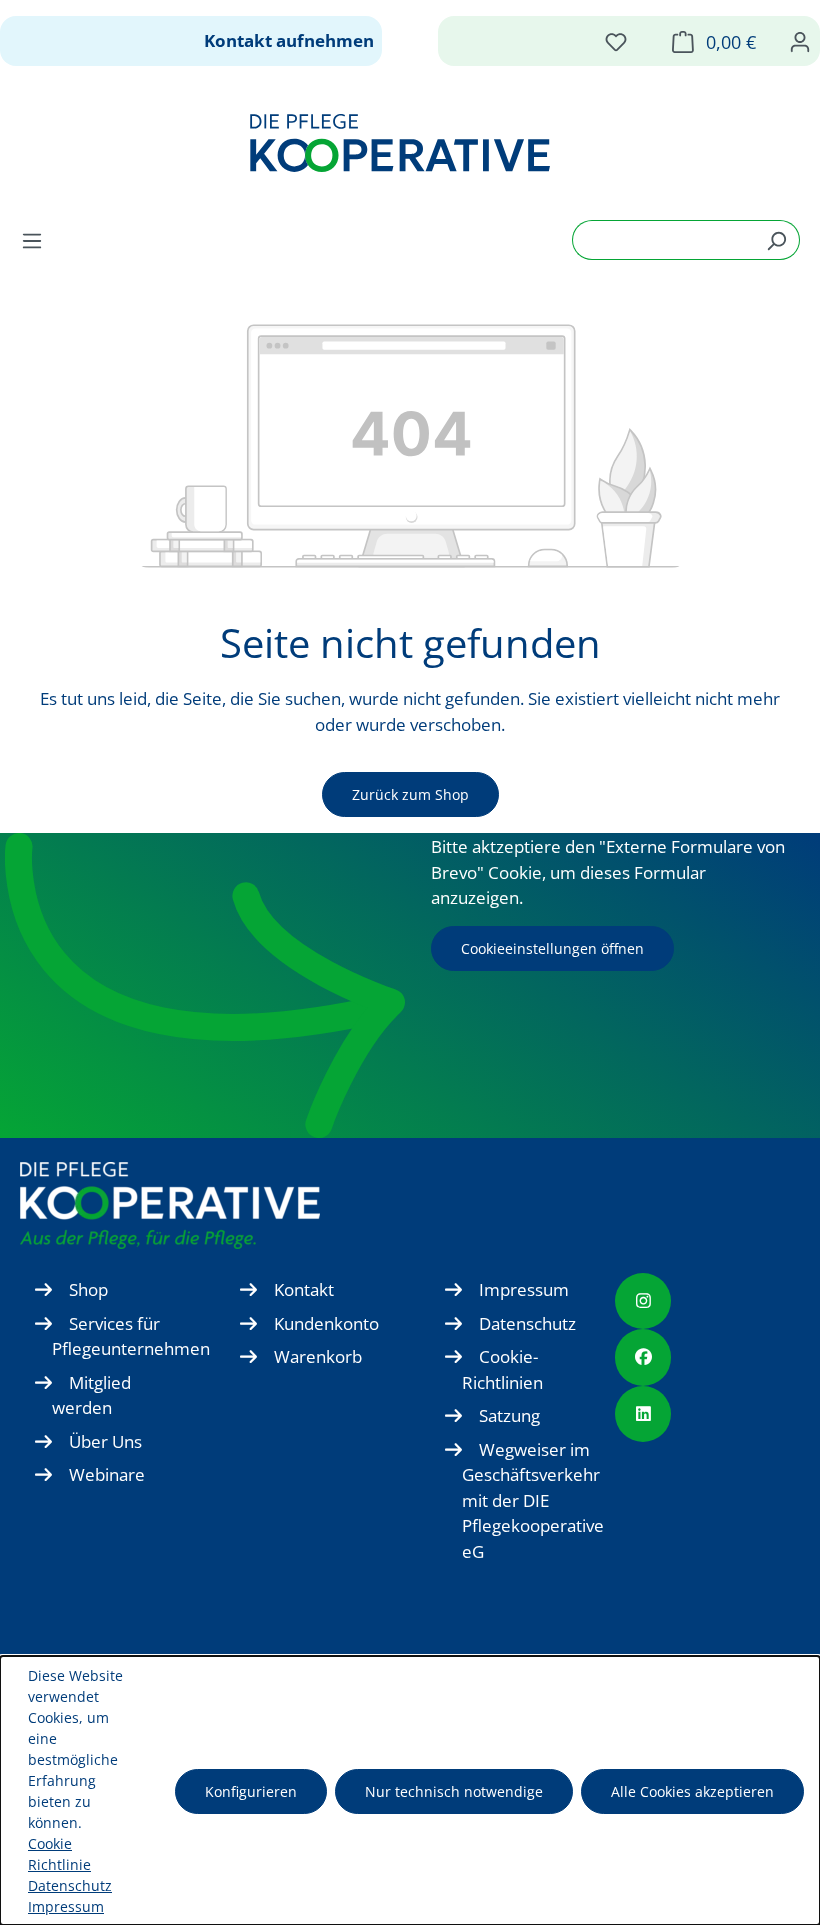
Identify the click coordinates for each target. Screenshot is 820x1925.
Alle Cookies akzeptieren (692, 1791)
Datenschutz (527, 1323)
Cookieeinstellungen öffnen (552, 948)
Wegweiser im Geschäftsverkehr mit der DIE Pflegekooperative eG (533, 1500)
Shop (88, 1289)
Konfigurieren (251, 1791)
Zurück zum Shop (410, 794)
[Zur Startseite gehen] (400, 143)
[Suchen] (776, 240)
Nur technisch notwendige (454, 1791)
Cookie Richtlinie (59, 1854)
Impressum (524, 1289)
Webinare (107, 1474)
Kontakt (304, 1289)
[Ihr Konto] (800, 41)
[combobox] (663, 240)
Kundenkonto (326, 1323)
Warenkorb (318, 1356)
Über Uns (105, 1441)
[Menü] (38, 240)
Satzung (509, 1415)
